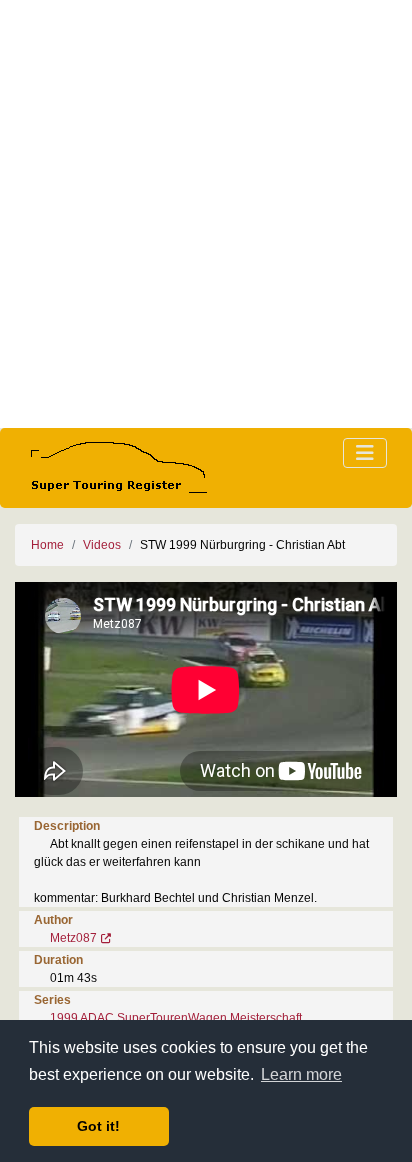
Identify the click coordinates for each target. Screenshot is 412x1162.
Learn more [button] (301, 1074)
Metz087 (73, 938)
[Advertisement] (206, 214)
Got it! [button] (98, 1126)
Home (47, 545)
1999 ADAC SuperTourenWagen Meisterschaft (176, 1018)
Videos (102, 545)
